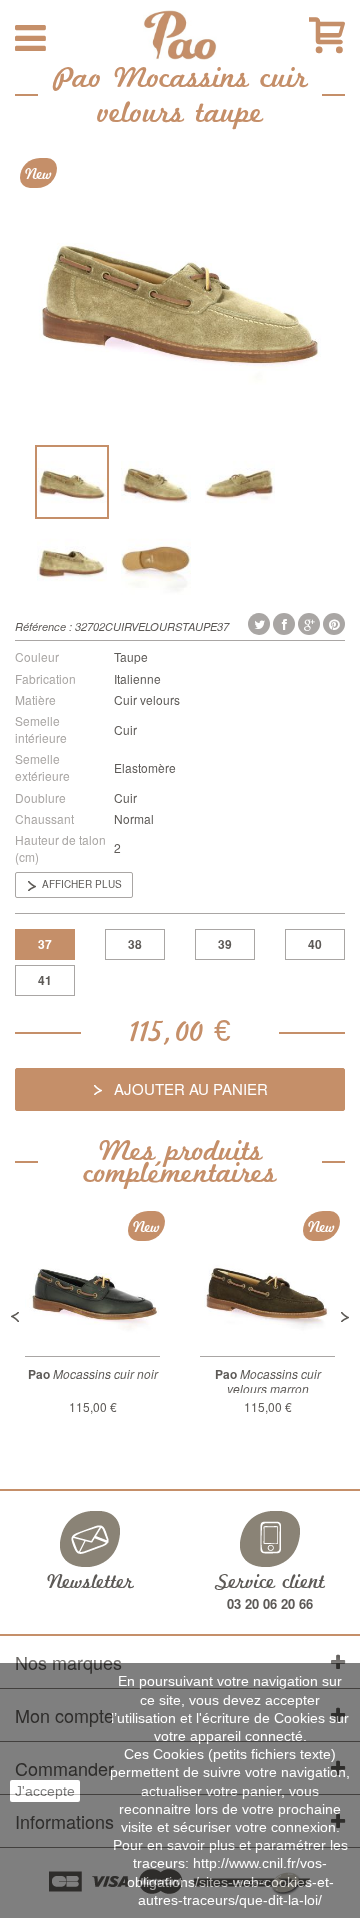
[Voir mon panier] (327, 35)
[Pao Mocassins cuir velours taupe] (72, 482)
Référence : (43, 626)
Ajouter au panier (189, 1088)
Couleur (37, 656)
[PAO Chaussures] (179, 35)
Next (345, 1317)
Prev (15, 1317)
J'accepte (45, 1791)
